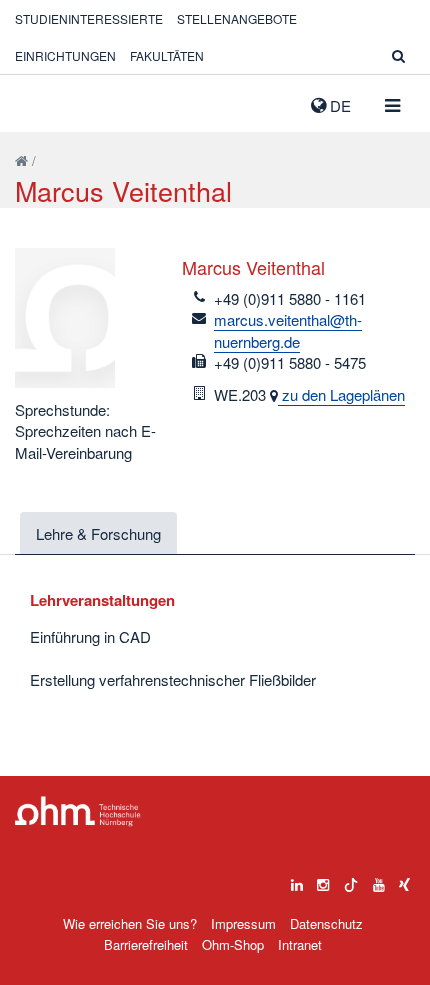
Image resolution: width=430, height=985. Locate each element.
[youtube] (379, 880)
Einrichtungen (65, 55)
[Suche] (398, 55)
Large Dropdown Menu (78, 811)
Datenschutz (326, 923)
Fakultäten (167, 55)
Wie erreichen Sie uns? (130, 923)
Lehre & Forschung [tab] (98, 533)
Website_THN (45, 101)
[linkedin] (297, 880)
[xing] (404, 880)
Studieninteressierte (89, 18)
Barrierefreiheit (146, 944)
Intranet (300, 944)
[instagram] (323, 880)
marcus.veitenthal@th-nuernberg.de (288, 330)
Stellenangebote (237, 18)
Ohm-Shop (233, 944)
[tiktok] (351, 880)
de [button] (338, 105)
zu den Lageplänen (341, 394)
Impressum (243, 923)
